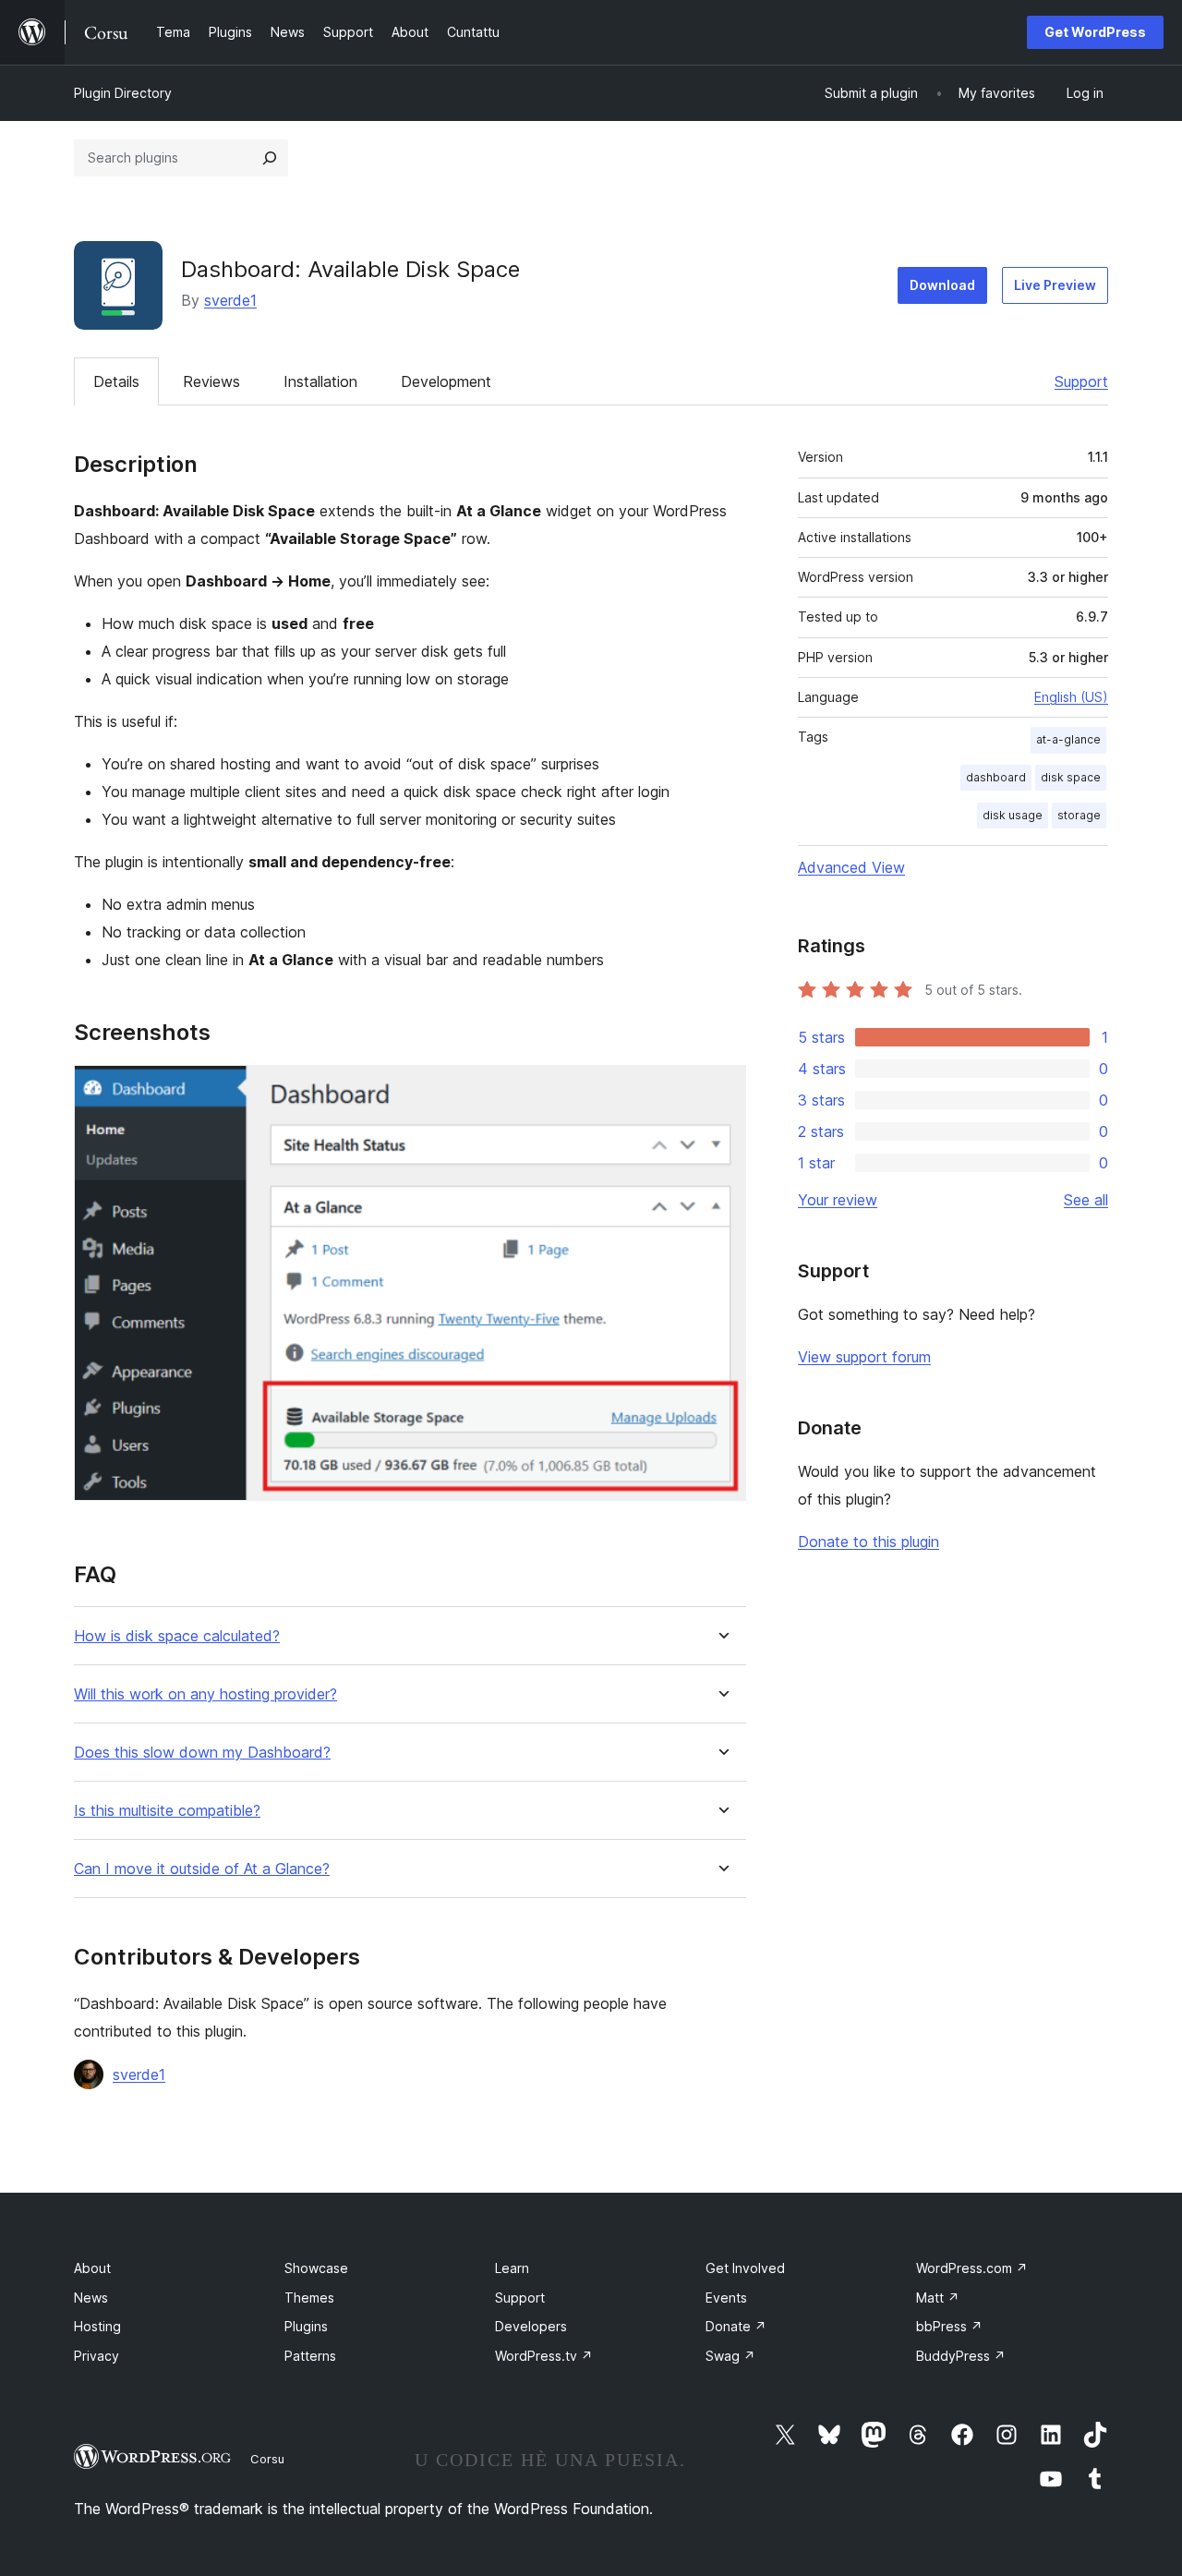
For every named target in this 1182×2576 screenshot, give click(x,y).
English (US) (1071, 697)
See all (1086, 1200)
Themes (309, 2298)
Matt (938, 2298)
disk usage (1013, 815)
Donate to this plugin (868, 1542)
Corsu (267, 2459)
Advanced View (851, 867)
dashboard (996, 777)
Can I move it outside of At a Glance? (202, 1869)
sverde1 (230, 300)
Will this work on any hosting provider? (205, 1694)
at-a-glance (1068, 739)
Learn (512, 2268)
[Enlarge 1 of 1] (721, 1090)
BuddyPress (961, 2356)
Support (1081, 381)
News (91, 2298)
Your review (838, 1200)
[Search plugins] (270, 158)
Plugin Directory (123, 93)
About (92, 2268)
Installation (320, 381)
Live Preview (1055, 285)
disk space (1071, 777)
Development (446, 381)
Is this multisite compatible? (167, 1811)
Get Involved (745, 2268)
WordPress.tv (544, 2356)
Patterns (310, 2356)
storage (1079, 815)
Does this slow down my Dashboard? (202, 1753)
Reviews (211, 381)
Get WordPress (1095, 32)
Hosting (97, 2326)
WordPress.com (972, 2268)
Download (942, 285)
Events (726, 2298)
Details (116, 381)
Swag (730, 2356)
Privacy (96, 2356)
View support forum (864, 1357)
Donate (736, 2326)
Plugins (306, 2326)
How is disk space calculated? (177, 1636)
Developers (531, 2326)
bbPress (949, 2326)
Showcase (316, 2268)
